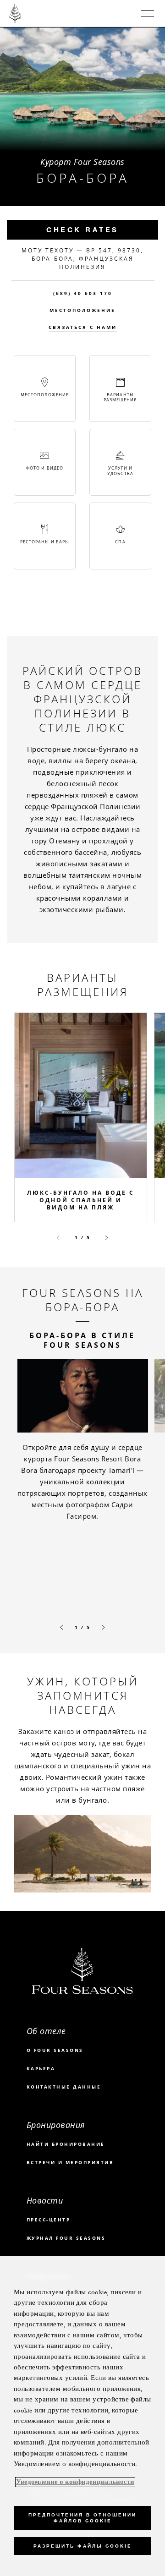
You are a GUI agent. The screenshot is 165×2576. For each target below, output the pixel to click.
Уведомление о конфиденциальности (75, 2482)
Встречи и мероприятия (70, 2162)
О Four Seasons (55, 2050)
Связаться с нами (83, 327)
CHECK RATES (82, 230)
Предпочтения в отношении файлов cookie (82, 2518)
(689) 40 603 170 (83, 293)
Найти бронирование (66, 2144)
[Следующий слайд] (107, 1238)
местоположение (82, 310)
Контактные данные (64, 2087)
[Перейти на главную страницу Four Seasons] (15, 13)
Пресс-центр (49, 2220)
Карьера (41, 2068)
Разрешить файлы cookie (82, 2546)
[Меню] (148, 13)
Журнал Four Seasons (66, 2238)
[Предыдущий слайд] (58, 1238)
